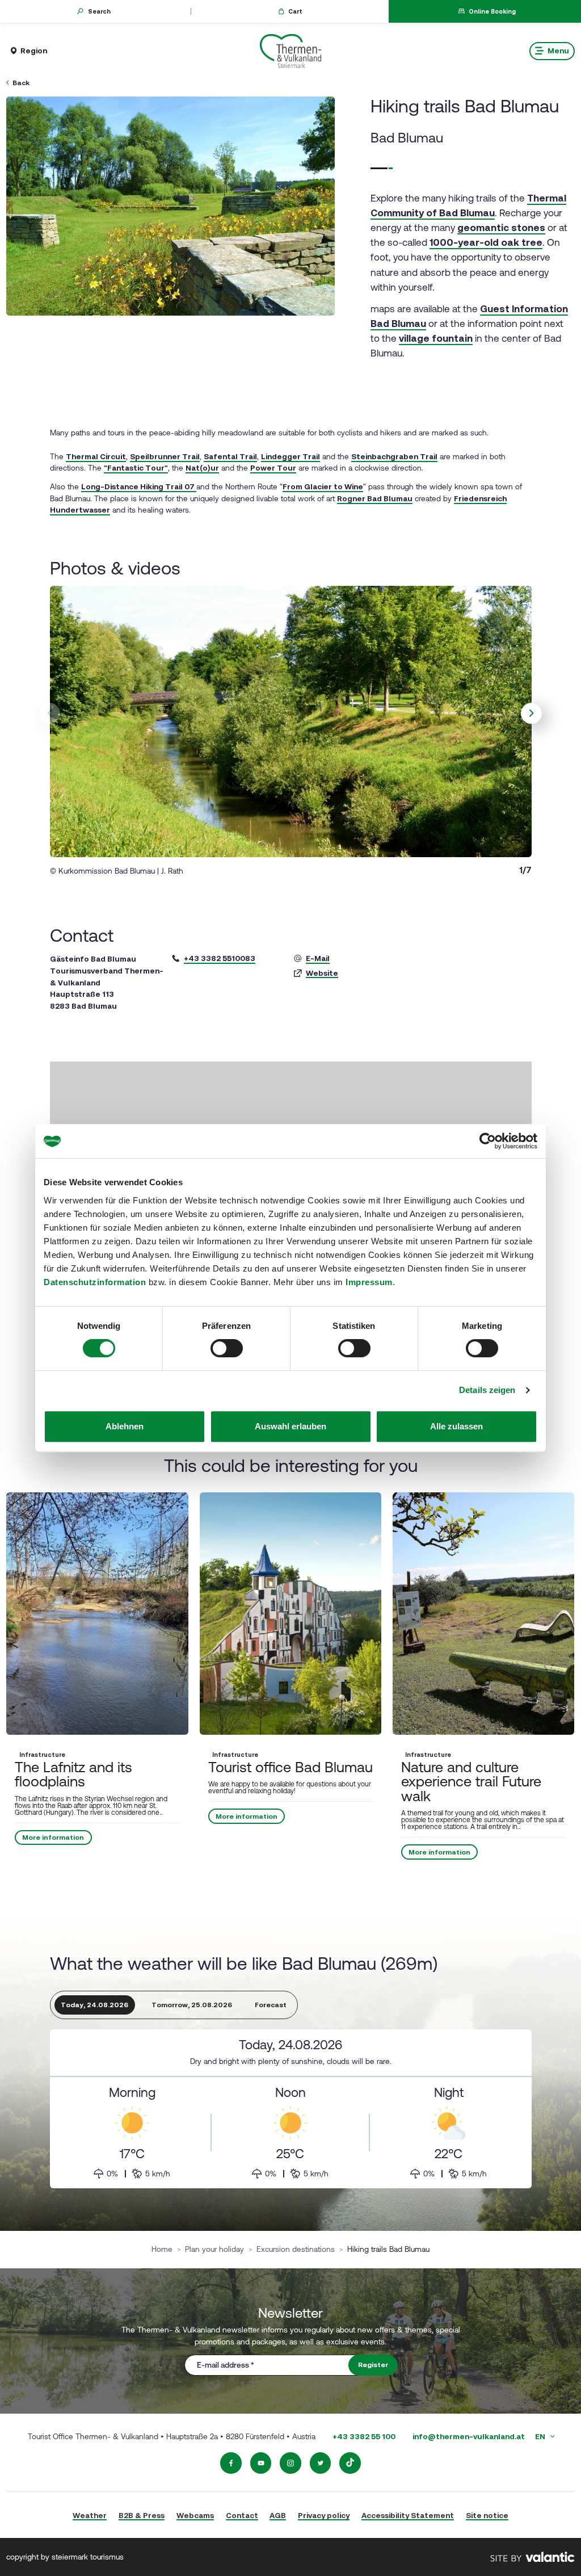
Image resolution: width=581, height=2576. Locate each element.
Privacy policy (324, 2515)
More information (54, 1837)
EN (541, 2436)
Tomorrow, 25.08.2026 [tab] (192, 2005)
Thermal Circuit (96, 456)
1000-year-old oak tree (486, 242)
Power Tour (273, 468)
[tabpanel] (291, 2109)
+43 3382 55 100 (364, 2436)
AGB (278, 2515)
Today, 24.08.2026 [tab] (94, 2005)
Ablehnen (125, 1426)
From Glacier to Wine (323, 486)
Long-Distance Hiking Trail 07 (139, 486)
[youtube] (261, 2463)
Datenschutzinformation (95, 1282)
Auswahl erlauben (290, 1426)
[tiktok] (350, 2463)
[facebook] (231, 2463)
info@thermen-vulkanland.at (469, 2436)
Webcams (195, 2515)
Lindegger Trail (290, 456)
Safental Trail (230, 456)
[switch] (227, 1348)
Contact (242, 2515)
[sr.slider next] (532, 714)
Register (373, 2365)
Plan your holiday (214, 2249)
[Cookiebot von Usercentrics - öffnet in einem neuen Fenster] (488, 1141)
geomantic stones (501, 228)
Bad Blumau (407, 138)
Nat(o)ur (202, 468)
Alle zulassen (456, 1426)
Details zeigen (487, 1390)
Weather (90, 2515)
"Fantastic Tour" (136, 468)
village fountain (436, 338)
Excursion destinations (296, 2249)
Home (162, 2249)
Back (21, 83)
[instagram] (290, 2463)
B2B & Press (142, 2515)
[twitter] (321, 2463)
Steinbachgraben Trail (394, 456)
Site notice (487, 2515)
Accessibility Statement (408, 2515)
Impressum (369, 1282)
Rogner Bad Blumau (375, 498)
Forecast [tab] (271, 2005)
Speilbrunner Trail (165, 456)
